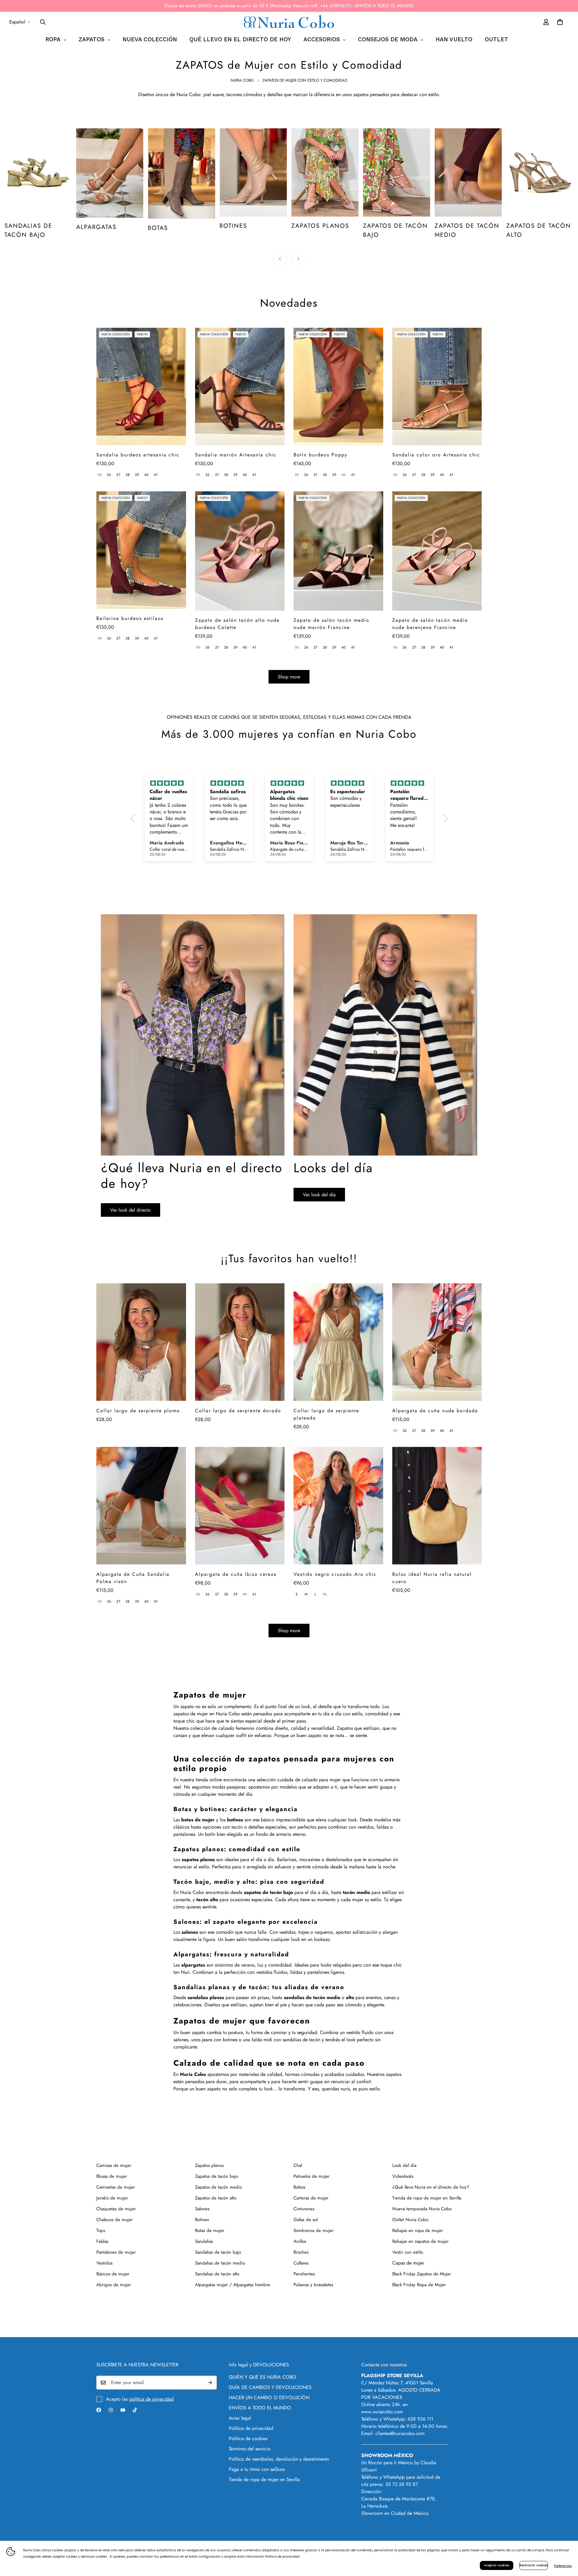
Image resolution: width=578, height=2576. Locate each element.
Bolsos (299, 2187)
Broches (301, 2252)
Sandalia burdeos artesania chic (138, 455)
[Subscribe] (210, 2383)
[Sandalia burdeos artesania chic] (141, 387)
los (231, 1820)
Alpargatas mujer (211, 2285)
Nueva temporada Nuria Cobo (422, 2209)
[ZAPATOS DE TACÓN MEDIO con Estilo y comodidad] (397, 172)
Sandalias (204, 2241)
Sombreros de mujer (314, 2230)
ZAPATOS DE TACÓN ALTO (467, 230)
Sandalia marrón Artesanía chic (236, 455)
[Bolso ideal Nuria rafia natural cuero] (437, 1506)
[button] (134, 818)
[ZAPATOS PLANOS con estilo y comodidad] (253, 172)
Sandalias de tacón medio (220, 2263)
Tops (101, 2230)
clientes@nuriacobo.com (400, 2433)
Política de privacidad (251, 2428)
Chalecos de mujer (115, 2220)
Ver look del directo (131, 1210)
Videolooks (403, 2176)
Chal (298, 2165)
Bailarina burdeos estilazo (130, 618)
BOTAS (86, 228)
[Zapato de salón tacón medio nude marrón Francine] (338, 551)
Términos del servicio (250, 2449)
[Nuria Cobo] (289, 22)
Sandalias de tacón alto (217, 2274)
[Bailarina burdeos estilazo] (141, 550)
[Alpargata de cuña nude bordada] (437, 1342)
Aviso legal (240, 2418)
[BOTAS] (110, 174)
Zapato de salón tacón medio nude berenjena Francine (430, 624)
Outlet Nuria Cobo (410, 2220)
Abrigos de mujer (114, 2285)
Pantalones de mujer (116, 2252)
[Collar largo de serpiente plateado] (338, 1342)
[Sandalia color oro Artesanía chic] (437, 387)
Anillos (300, 2241)
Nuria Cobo (242, 80)
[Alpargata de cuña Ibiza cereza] (240, 1506)
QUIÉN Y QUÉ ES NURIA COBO (263, 2377)
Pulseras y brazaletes (313, 2285)
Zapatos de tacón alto (216, 2198)
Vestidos (104, 2263)
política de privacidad (151, 2399)
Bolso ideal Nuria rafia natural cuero (432, 1578)
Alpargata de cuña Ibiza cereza (236, 1574)
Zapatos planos (209, 2165)
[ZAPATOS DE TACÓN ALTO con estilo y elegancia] (468, 172)
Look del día (404, 2165)
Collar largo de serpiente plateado (326, 1414)
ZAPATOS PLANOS (248, 226)
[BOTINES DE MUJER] (181, 172)
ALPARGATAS (25, 227)
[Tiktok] (135, 2410)
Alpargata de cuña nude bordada (435, 1411)
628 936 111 (420, 2419)
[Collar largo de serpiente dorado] (240, 1342)
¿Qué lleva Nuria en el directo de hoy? (431, 2187)
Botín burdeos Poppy (320, 455)
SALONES (521, 227)
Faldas (102, 2241)
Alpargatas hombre (252, 2285)
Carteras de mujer (311, 2198)
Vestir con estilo (408, 2252)
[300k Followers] (99, 2410)
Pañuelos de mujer (312, 2176)
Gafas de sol (306, 2220)
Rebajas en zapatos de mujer (420, 2241)
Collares (301, 2263)
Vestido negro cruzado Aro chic (335, 1574)
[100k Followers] (111, 2410)
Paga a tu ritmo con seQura (257, 2469)
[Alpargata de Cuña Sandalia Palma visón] (141, 1506)
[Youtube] (123, 2410)
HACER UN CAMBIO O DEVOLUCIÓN (269, 2398)
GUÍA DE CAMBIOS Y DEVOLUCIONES (270, 2387)
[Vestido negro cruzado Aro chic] (338, 1506)
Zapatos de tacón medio (219, 2187)
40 (146, 475)
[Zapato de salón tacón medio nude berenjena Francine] (437, 551)
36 (109, 475)
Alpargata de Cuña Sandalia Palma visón (133, 1578)
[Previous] (280, 259)
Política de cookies (248, 2438)
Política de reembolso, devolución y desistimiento (279, 2459)
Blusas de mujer (112, 2176)
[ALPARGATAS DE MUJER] (38, 173)
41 (156, 475)
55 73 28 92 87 (402, 2484)
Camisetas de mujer (116, 2187)
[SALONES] (540, 173)
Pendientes (304, 2274)
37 (118, 475)
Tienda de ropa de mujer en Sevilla (427, 2198)
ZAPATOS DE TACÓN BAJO (324, 230)
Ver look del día (319, 1195)
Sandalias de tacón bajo (218, 2252)
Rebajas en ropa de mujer (418, 2230)
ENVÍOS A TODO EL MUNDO (260, 2408)
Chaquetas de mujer (116, 2209)
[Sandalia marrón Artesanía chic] (240, 387)
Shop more (289, 677)
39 (137, 475)
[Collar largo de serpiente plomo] (141, 1342)
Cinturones (304, 2209)
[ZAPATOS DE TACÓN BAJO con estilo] (325, 172)
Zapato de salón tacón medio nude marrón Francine (331, 624)
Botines (202, 2220)
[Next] (298, 259)
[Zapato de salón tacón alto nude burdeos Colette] (240, 551)
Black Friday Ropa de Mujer (419, 2285)
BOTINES (162, 226)
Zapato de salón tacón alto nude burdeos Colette (237, 624)
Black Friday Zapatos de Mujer (422, 2274)
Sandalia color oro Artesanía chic (436, 455)
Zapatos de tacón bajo (217, 2176)
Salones (202, 2209)
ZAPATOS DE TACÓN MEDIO (395, 230)
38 (128, 475)
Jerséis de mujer (112, 2198)
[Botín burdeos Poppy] (338, 387)
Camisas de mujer (114, 2165)
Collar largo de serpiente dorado (238, 1411)
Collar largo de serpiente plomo (138, 1411)
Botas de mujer (210, 2230)
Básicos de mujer (113, 2274)
